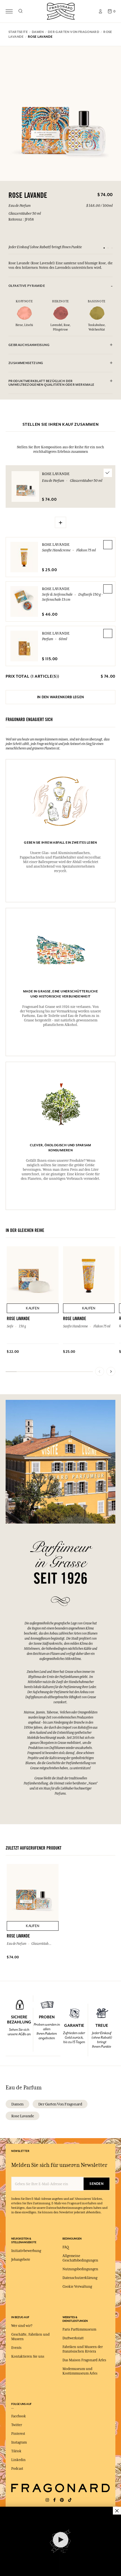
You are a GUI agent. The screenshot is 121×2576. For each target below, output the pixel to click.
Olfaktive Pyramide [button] (27, 286)
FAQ (66, 2247)
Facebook (19, 2416)
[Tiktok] (70, 2500)
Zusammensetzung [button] (26, 363)
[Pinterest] (62, 2500)
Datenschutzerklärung (80, 2278)
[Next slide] (111, 1371)
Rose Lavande (56, 544)
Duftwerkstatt (73, 2338)
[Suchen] (20, 11)
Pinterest (18, 2434)
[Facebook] (54, 2500)
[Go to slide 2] (108, 248)
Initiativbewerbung (26, 2251)
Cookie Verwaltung (77, 2287)
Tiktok (16, 2451)
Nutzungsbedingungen (80, 2269)
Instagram (19, 2442)
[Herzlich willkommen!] (61, 11)
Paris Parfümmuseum (79, 2329)
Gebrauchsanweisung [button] (29, 345)
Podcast (17, 2469)
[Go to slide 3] (112, 248)
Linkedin (18, 2460)
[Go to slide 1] (104, 248)
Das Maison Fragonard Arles (84, 2360)
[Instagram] (47, 2500)
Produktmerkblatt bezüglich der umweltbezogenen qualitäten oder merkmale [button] (51, 383)
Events (16, 2348)
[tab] (60, 286)
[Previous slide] (100, 1371)
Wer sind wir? (22, 2326)
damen (17, 2104)
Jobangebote (21, 2260)
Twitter (17, 2425)
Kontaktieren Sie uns (28, 2356)
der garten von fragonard (60, 2104)
